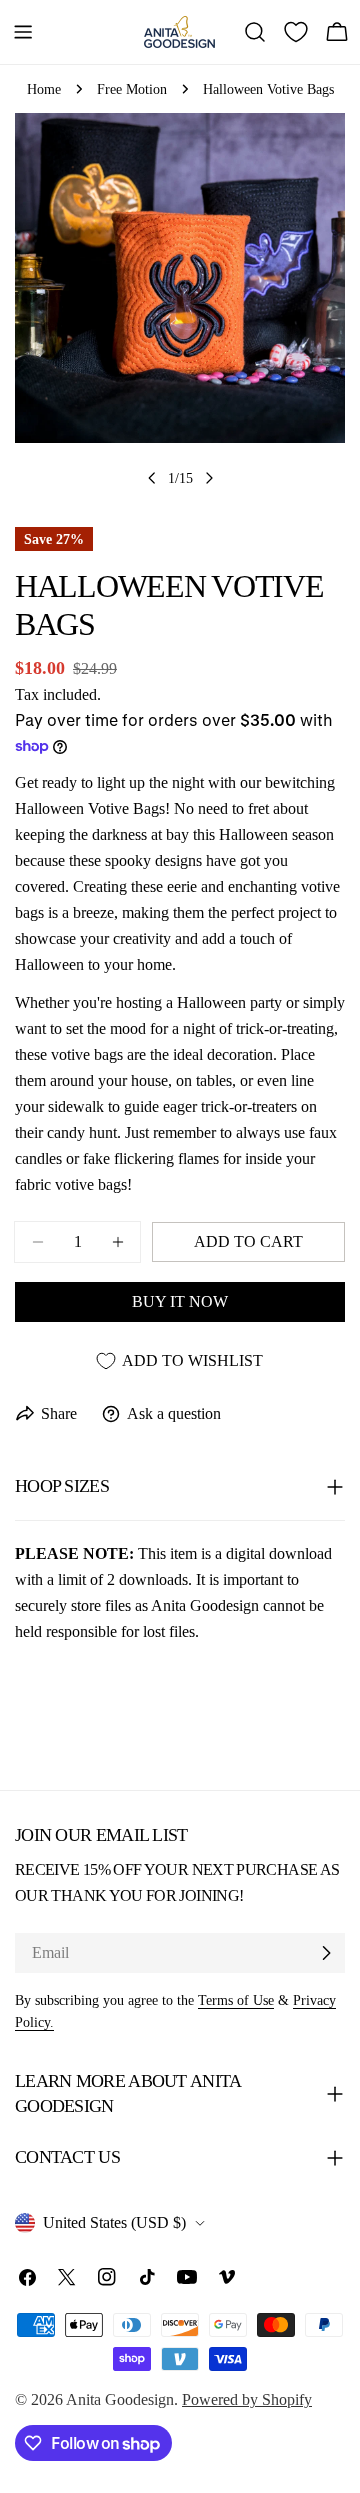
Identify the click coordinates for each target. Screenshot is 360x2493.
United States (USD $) (114, 2222)
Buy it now (180, 1301)
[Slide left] (152, 478)
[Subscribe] (326, 1953)
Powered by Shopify (247, 2399)
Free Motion (132, 89)
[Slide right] (209, 478)
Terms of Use (236, 2000)
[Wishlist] (296, 32)
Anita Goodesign (120, 2399)
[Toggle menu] (23, 32)
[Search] (255, 32)
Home (44, 89)
